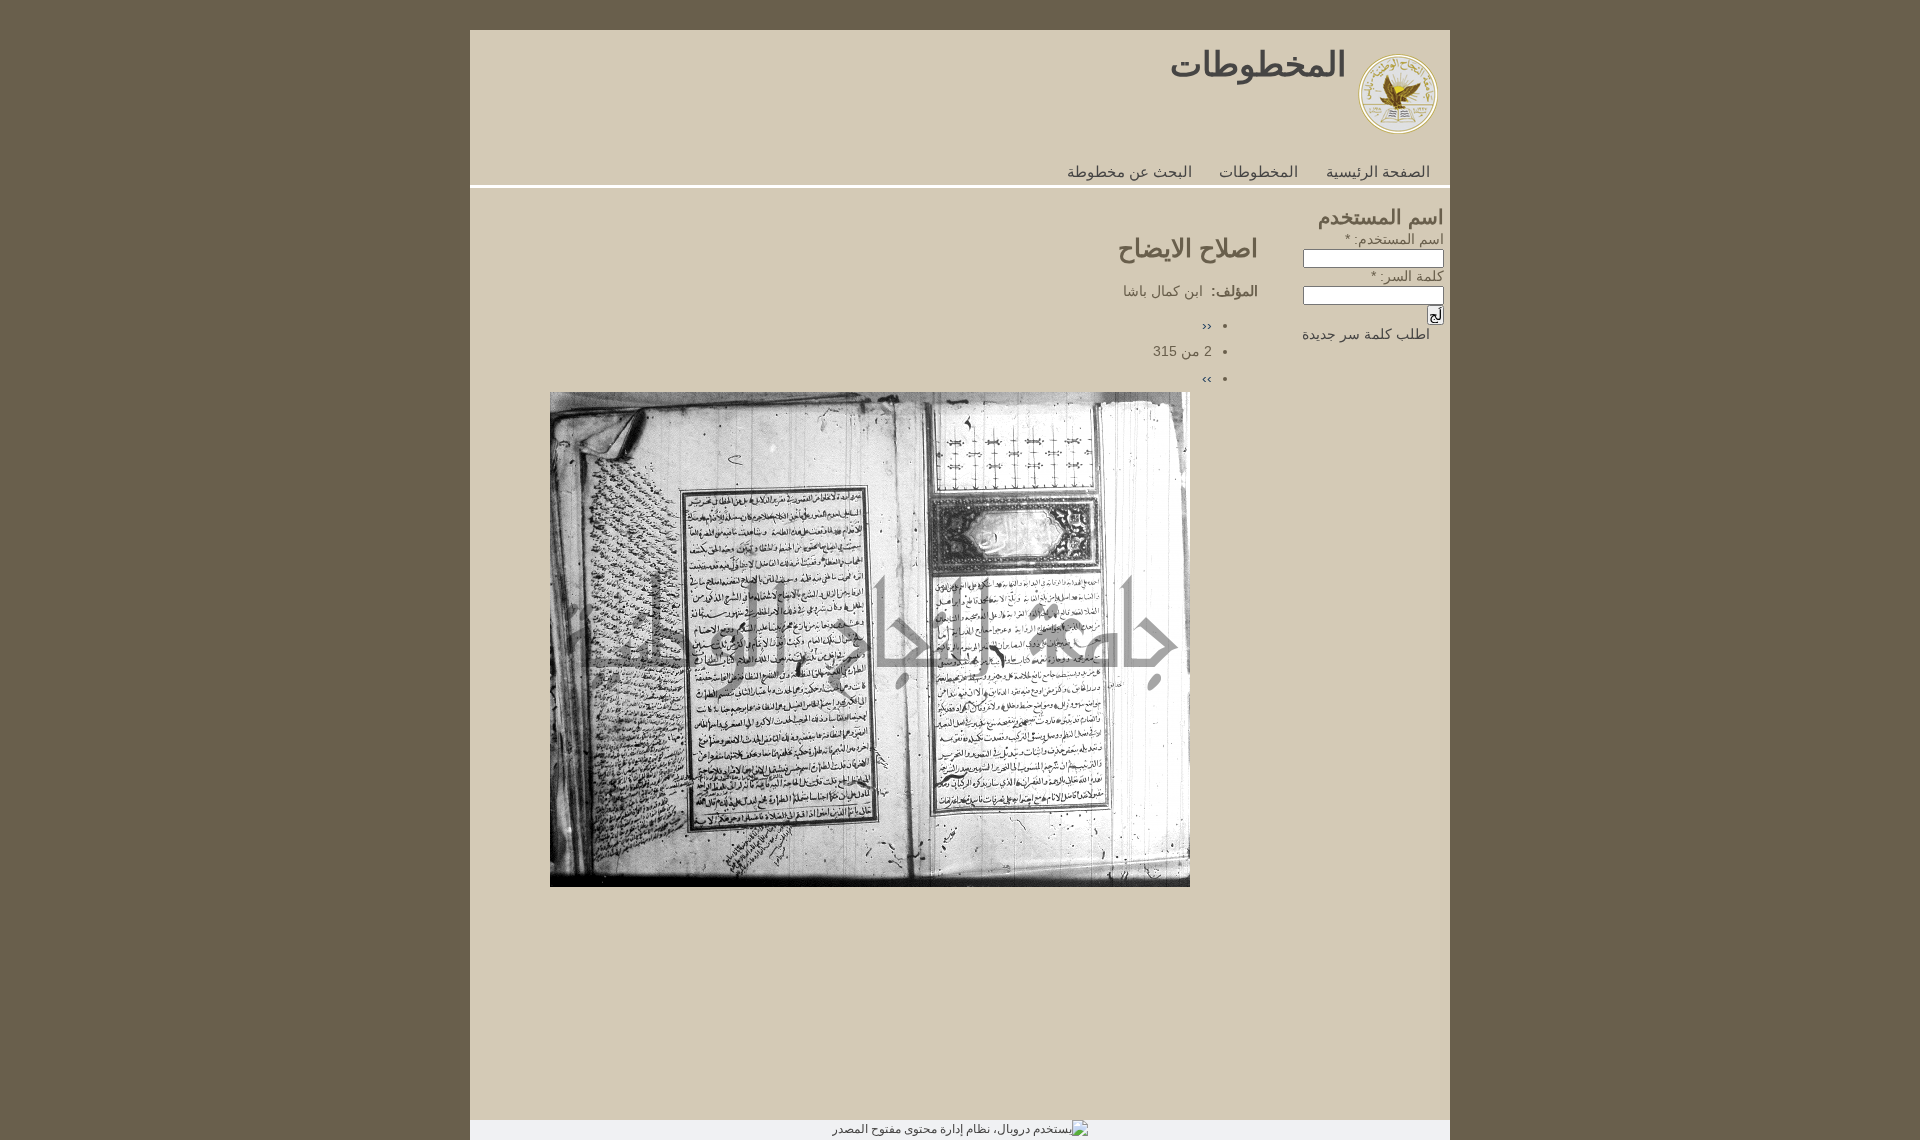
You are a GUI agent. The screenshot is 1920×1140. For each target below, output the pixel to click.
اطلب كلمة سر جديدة (1366, 334)
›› (1207, 378)
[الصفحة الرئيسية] (1398, 129)
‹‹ (1207, 325)
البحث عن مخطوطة (1129, 172)
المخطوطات (1258, 64)
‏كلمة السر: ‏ (1407, 276)
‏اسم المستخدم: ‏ (1394, 239)
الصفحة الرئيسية (1378, 172)
